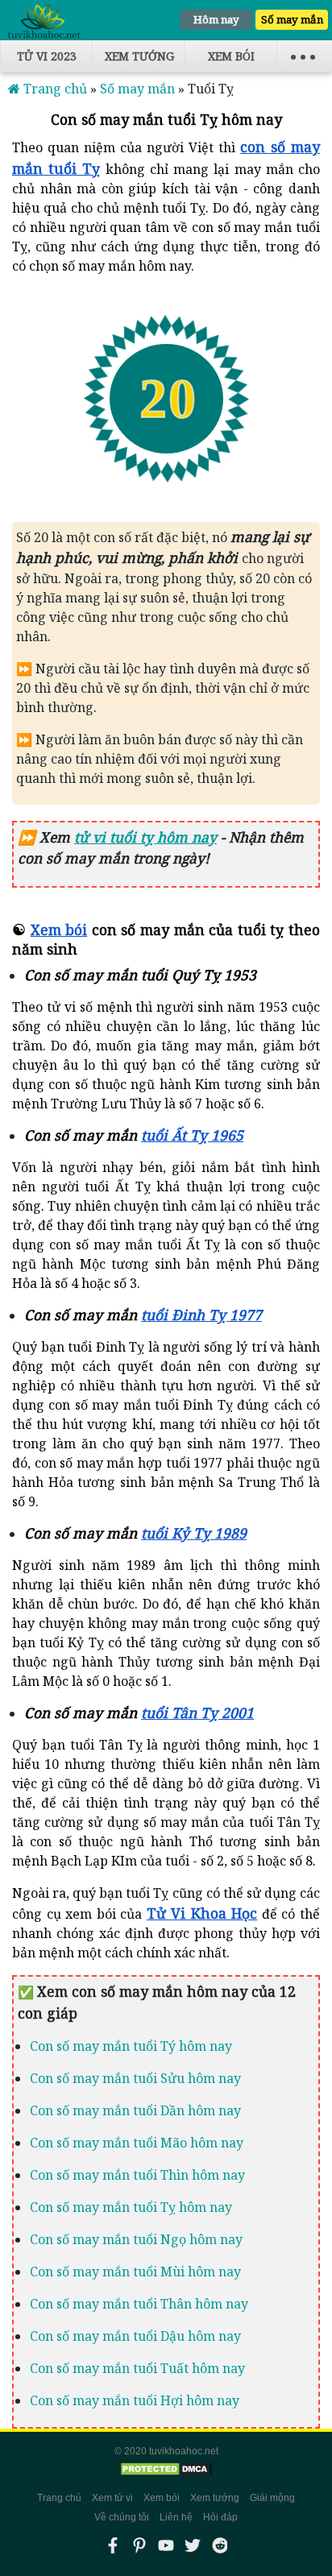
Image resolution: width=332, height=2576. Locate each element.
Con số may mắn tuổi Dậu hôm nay (135, 2336)
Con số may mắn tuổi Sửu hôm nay (135, 2078)
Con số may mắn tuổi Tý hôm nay (131, 2046)
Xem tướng (139, 56)
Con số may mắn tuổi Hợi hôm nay (135, 2400)
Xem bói (231, 56)
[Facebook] (113, 2545)
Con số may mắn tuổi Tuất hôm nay (137, 2368)
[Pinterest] (139, 2545)
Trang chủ (59, 2498)
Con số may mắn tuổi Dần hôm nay (135, 2110)
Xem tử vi (112, 2498)
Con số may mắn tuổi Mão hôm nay (137, 2143)
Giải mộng (272, 2498)
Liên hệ (176, 2517)
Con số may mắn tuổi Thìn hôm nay (137, 2175)
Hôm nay (216, 19)
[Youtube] (166, 2545)
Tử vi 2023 (47, 56)
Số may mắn (292, 19)
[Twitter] (193, 2545)
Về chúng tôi (122, 2517)
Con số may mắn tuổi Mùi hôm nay (135, 2272)
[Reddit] (219, 2545)
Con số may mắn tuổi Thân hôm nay (139, 2304)
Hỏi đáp (220, 2517)
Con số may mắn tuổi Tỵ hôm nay (131, 2207)
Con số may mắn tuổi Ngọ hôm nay (136, 2239)
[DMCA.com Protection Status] (166, 2469)
